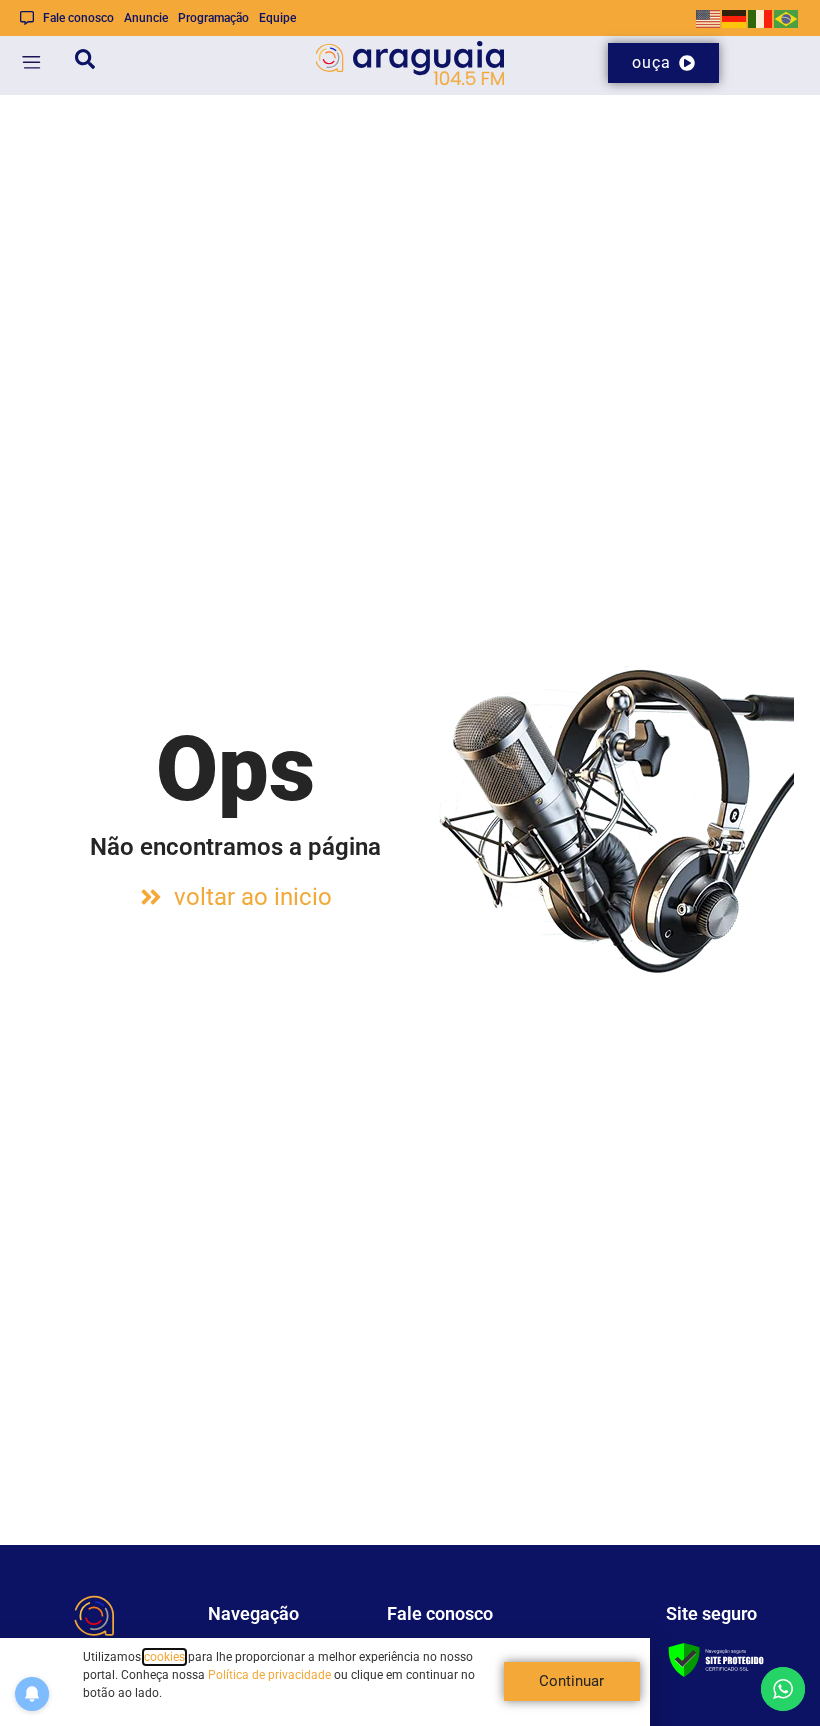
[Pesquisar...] (85, 62)
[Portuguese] (787, 17)
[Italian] (761, 17)
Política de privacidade (269, 1675)
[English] (709, 17)
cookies (164, 1657)
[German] (735, 17)
